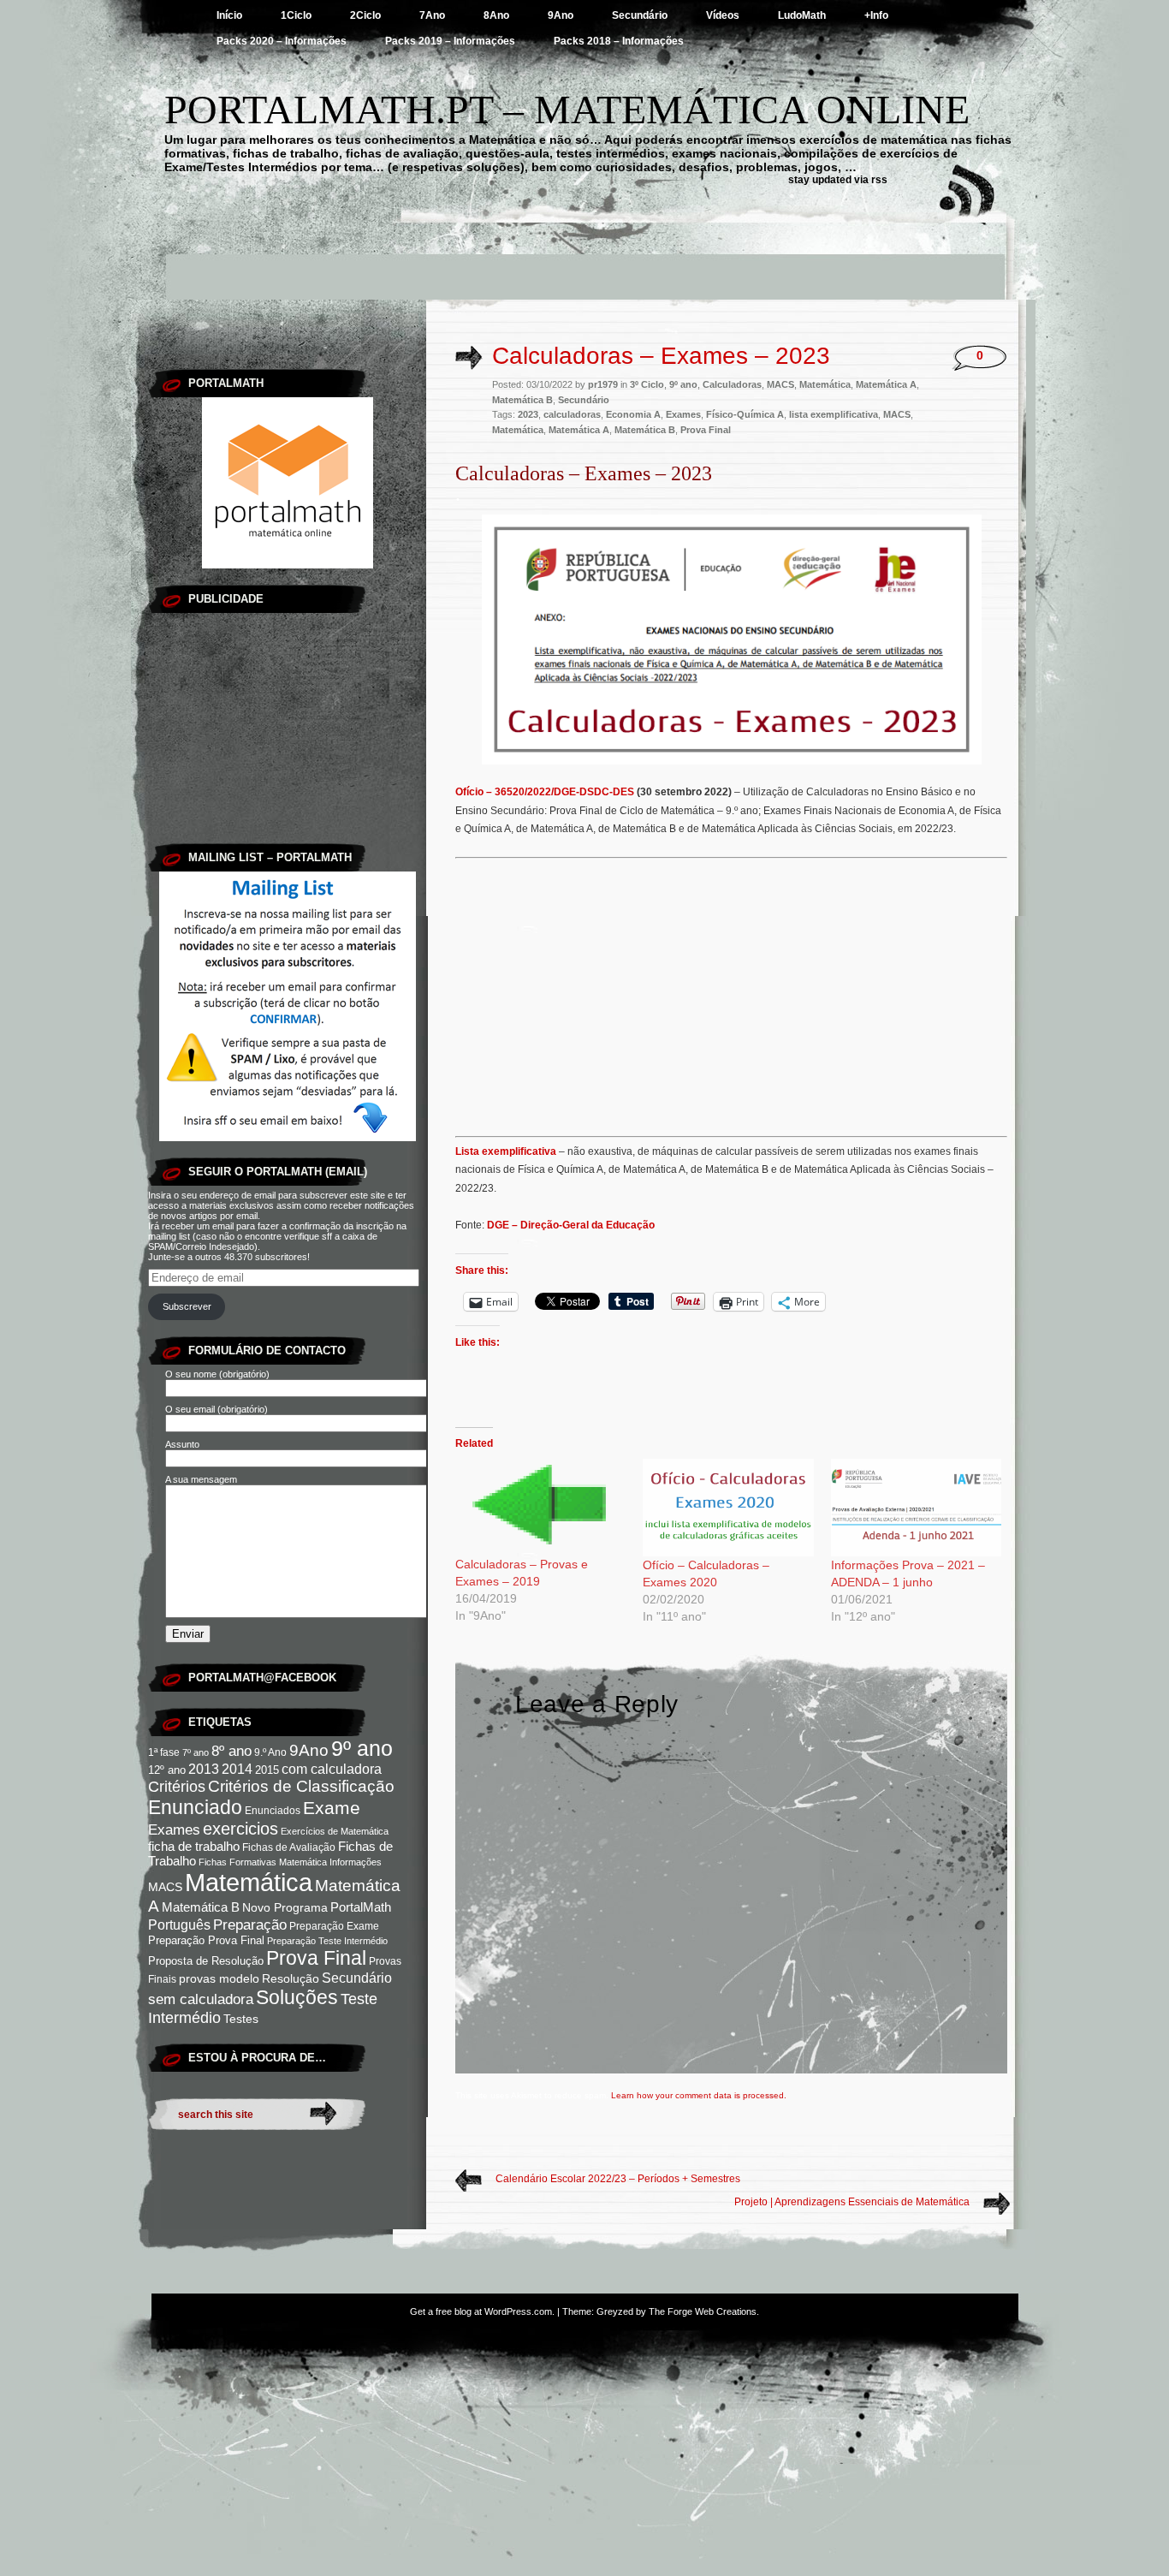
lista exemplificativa (834, 414)
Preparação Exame (334, 1926)
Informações (356, 1862)
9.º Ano (270, 1752)
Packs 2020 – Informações (282, 41)
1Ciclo (296, 15)
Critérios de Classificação (301, 1786)
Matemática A (886, 384)
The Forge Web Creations (703, 2311)
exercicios (240, 1829)
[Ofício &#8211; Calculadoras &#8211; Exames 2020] (728, 1508)
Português (179, 1925)
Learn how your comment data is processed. (699, 2095)
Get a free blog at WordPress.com (481, 2311)
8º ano (231, 1751)
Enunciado (195, 1807)
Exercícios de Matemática (335, 1831)
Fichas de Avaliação (289, 1847)
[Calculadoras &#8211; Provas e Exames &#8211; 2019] (540, 1507)
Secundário (640, 15)
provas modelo (219, 1979)
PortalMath (361, 1907)
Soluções (297, 1997)
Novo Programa (285, 1908)
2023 (528, 414)
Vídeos (723, 15)
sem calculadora (201, 1999)
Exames (174, 1830)
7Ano (432, 15)
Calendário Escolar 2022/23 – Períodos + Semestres (618, 2179)
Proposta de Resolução (206, 1961)
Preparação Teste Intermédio (327, 1941)
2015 (267, 1770)
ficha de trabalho (194, 1847)
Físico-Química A (745, 414)
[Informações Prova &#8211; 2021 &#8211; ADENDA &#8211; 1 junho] (916, 1508)
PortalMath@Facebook (262, 1678)
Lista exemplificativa (506, 1151)
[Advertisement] (584, 261)
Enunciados (273, 1811)
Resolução (291, 1978)
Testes (241, 2019)
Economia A (633, 414)
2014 (237, 1769)
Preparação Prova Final (206, 1940)
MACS (165, 1887)
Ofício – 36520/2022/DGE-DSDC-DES (545, 792)
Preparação (250, 1925)
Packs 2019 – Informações (450, 41)
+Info (876, 15)
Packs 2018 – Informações (619, 41)
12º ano (167, 1770)
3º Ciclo (647, 384)
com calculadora (332, 1769)
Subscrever (187, 1306)
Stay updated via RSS (838, 180)
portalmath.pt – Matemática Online (567, 109)
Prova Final (316, 1958)
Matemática (249, 1882)
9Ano (561, 15)
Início (229, 15)
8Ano (496, 15)
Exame (332, 1808)
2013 (204, 1769)
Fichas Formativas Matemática (263, 1862)
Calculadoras (732, 384)
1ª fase (164, 1752)
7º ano (196, 1752)
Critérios (177, 1787)
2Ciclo (365, 15)
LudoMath (802, 15)
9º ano (362, 1748)
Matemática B (201, 1907)
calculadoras (572, 414)
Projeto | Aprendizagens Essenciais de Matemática (852, 2202)
